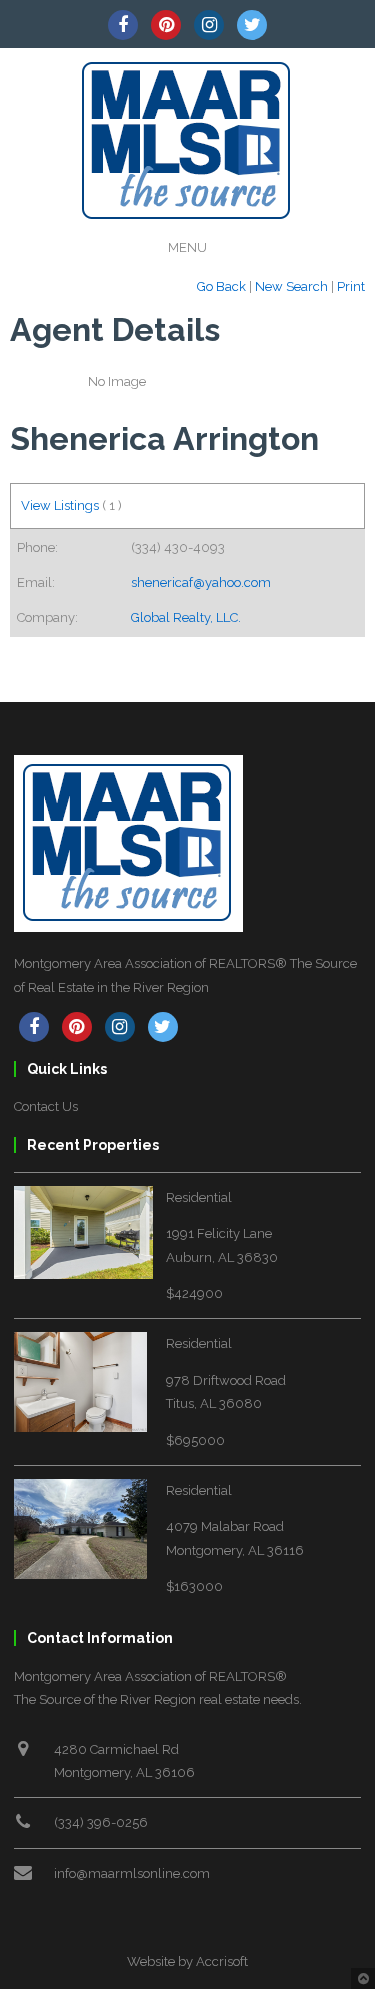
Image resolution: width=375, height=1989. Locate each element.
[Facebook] (123, 25)
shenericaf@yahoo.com (201, 582)
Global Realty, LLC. (186, 617)
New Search (291, 286)
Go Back (221, 286)
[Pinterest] (166, 25)
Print (351, 286)
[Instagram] (209, 25)
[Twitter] (252, 25)
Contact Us (46, 1106)
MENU (187, 247)
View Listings (60, 505)
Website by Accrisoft (187, 1961)
